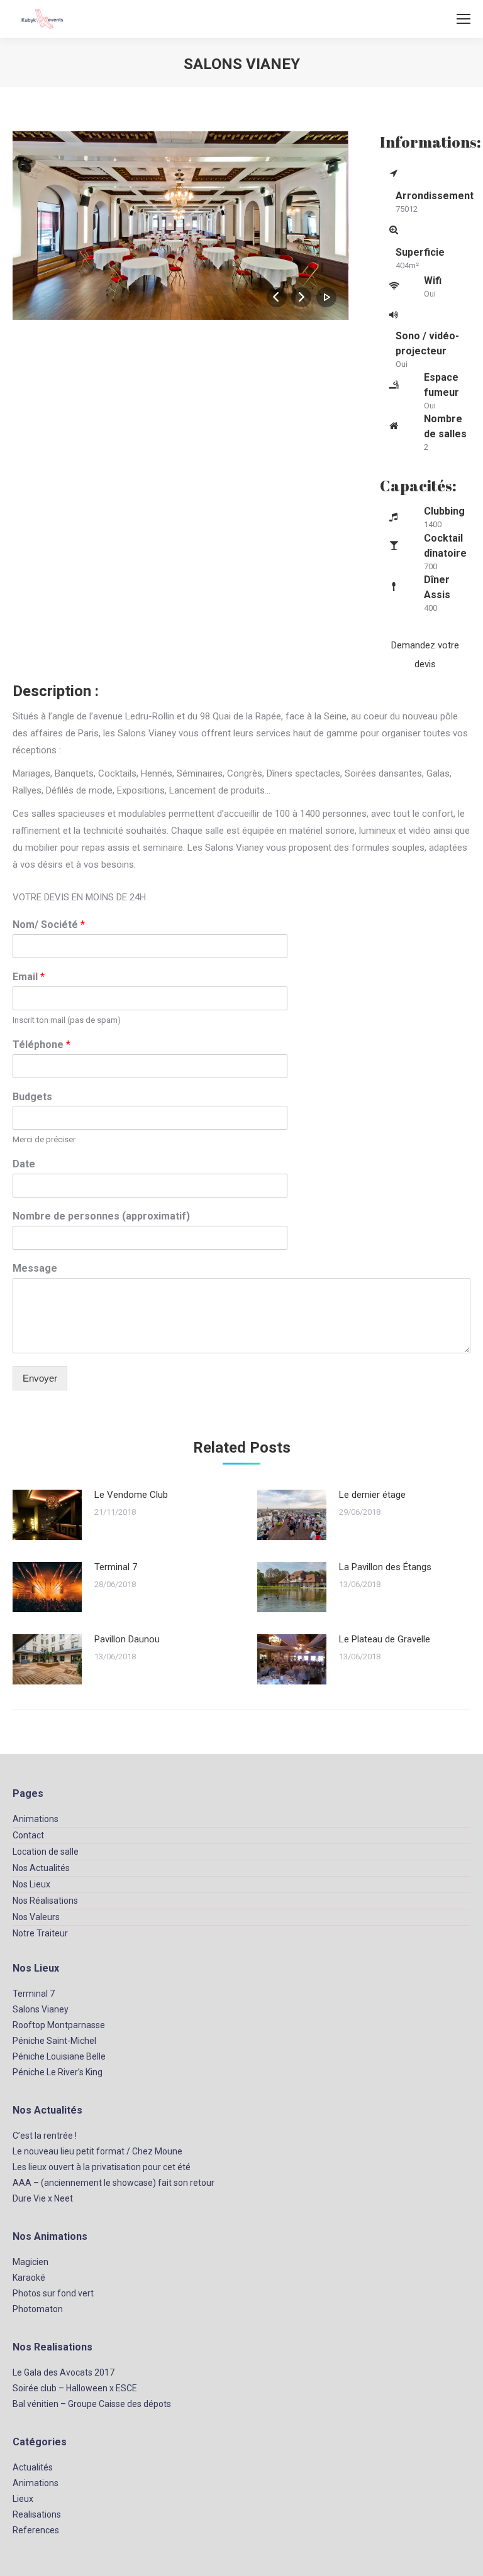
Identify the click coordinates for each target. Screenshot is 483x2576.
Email (29, 977)
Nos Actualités (41, 1868)
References (36, 2530)
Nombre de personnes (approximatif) (101, 1216)
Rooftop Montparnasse (59, 2025)
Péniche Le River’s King (58, 2072)
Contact (28, 1835)
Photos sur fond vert (53, 2293)
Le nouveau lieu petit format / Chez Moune (97, 2151)
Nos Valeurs (36, 1917)
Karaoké (29, 2278)
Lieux (23, 2499)
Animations (36, 1819)
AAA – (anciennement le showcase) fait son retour (114, 2183)
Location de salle (46, 1852)
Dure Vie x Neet (43, 2198)
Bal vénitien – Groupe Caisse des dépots (92, 2404)
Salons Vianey (41, 2009)
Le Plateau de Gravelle (385, 1639)
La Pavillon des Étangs (385, 1567)
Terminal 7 (116, 1567)
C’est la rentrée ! (45, 2136)
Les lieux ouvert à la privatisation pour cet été (102, 2167)
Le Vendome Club (131, 1495)
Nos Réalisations (45, 1901)
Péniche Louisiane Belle (59, 2056)
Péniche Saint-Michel (54, 2041)
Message (35, 1268)
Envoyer (40, 1378)
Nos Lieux (31, 1884)
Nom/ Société (49, 925)
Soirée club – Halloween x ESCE (75, 2388)
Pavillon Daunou (127, 1639)
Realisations (37, 2514)
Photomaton (38, 2309)
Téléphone (42, 1045)
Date (24, 1164)
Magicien (31, 2262)
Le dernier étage (372, 1495)
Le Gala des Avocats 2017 (64, 2372)
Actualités (33, 2467)
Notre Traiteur (40, 1933)
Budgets (32, 1097)
